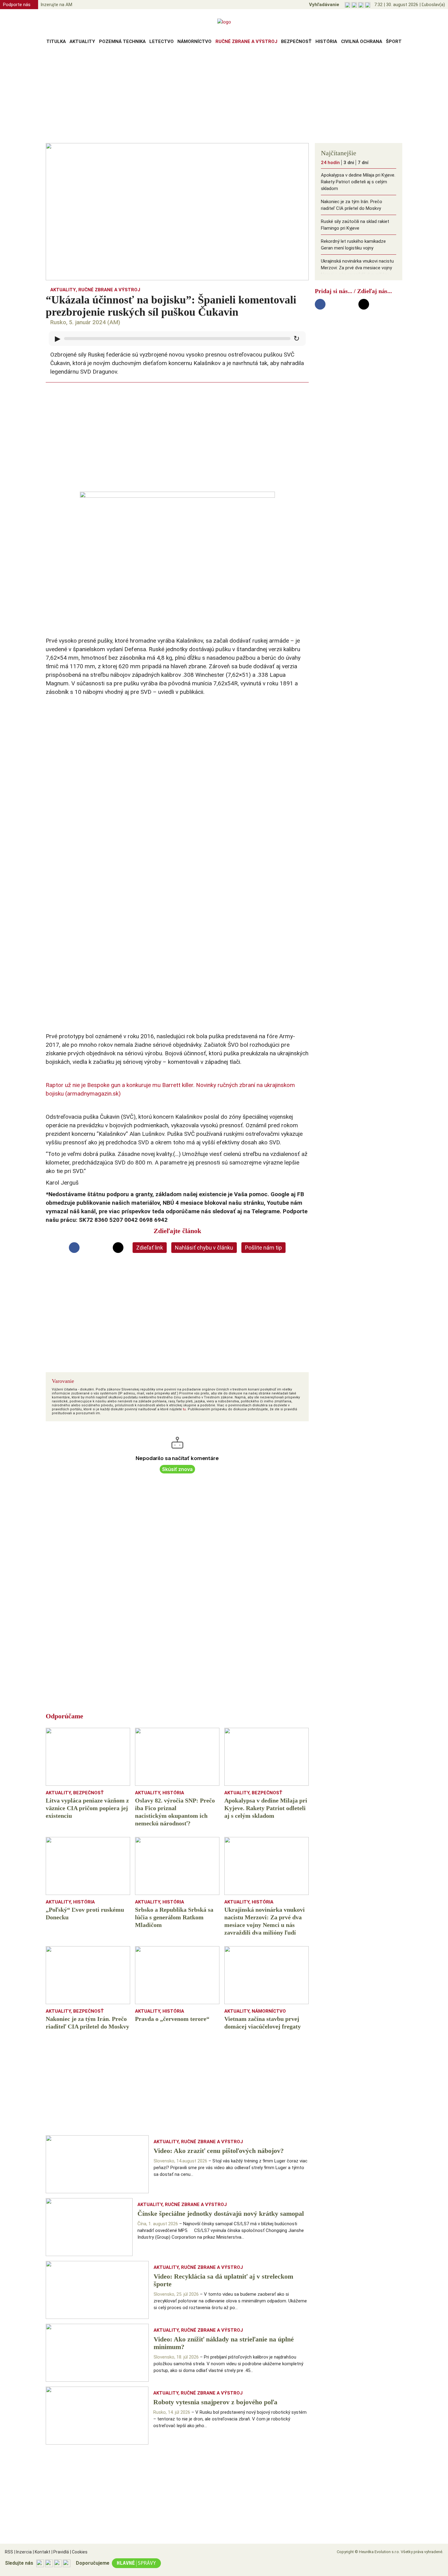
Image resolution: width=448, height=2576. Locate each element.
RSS (9, 2552)
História (326, 41)
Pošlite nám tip (263, 1248)
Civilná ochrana (362, 41)
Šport (394, 41)
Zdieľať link (150, 1248)
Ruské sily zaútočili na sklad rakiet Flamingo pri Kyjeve (355, 225)
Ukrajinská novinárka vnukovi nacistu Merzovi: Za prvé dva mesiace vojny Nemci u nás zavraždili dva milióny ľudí (357, 271)
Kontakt (42, 2552)
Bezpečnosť (296, 41)
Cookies (79, 2552)
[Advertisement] (224, 96)
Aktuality (82, 41)
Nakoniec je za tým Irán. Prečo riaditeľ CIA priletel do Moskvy (352, 205)
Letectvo (162, 41)
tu (184, 1409)
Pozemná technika (122, 41)
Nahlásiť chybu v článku (204, 1248)
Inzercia (23, 2552)
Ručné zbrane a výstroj (246, 41)
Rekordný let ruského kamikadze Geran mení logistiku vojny (353, 245)
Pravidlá (60, 2552)
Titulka (56, 41)
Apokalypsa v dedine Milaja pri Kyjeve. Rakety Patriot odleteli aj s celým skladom (358, 182)
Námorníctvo (194, 41)
